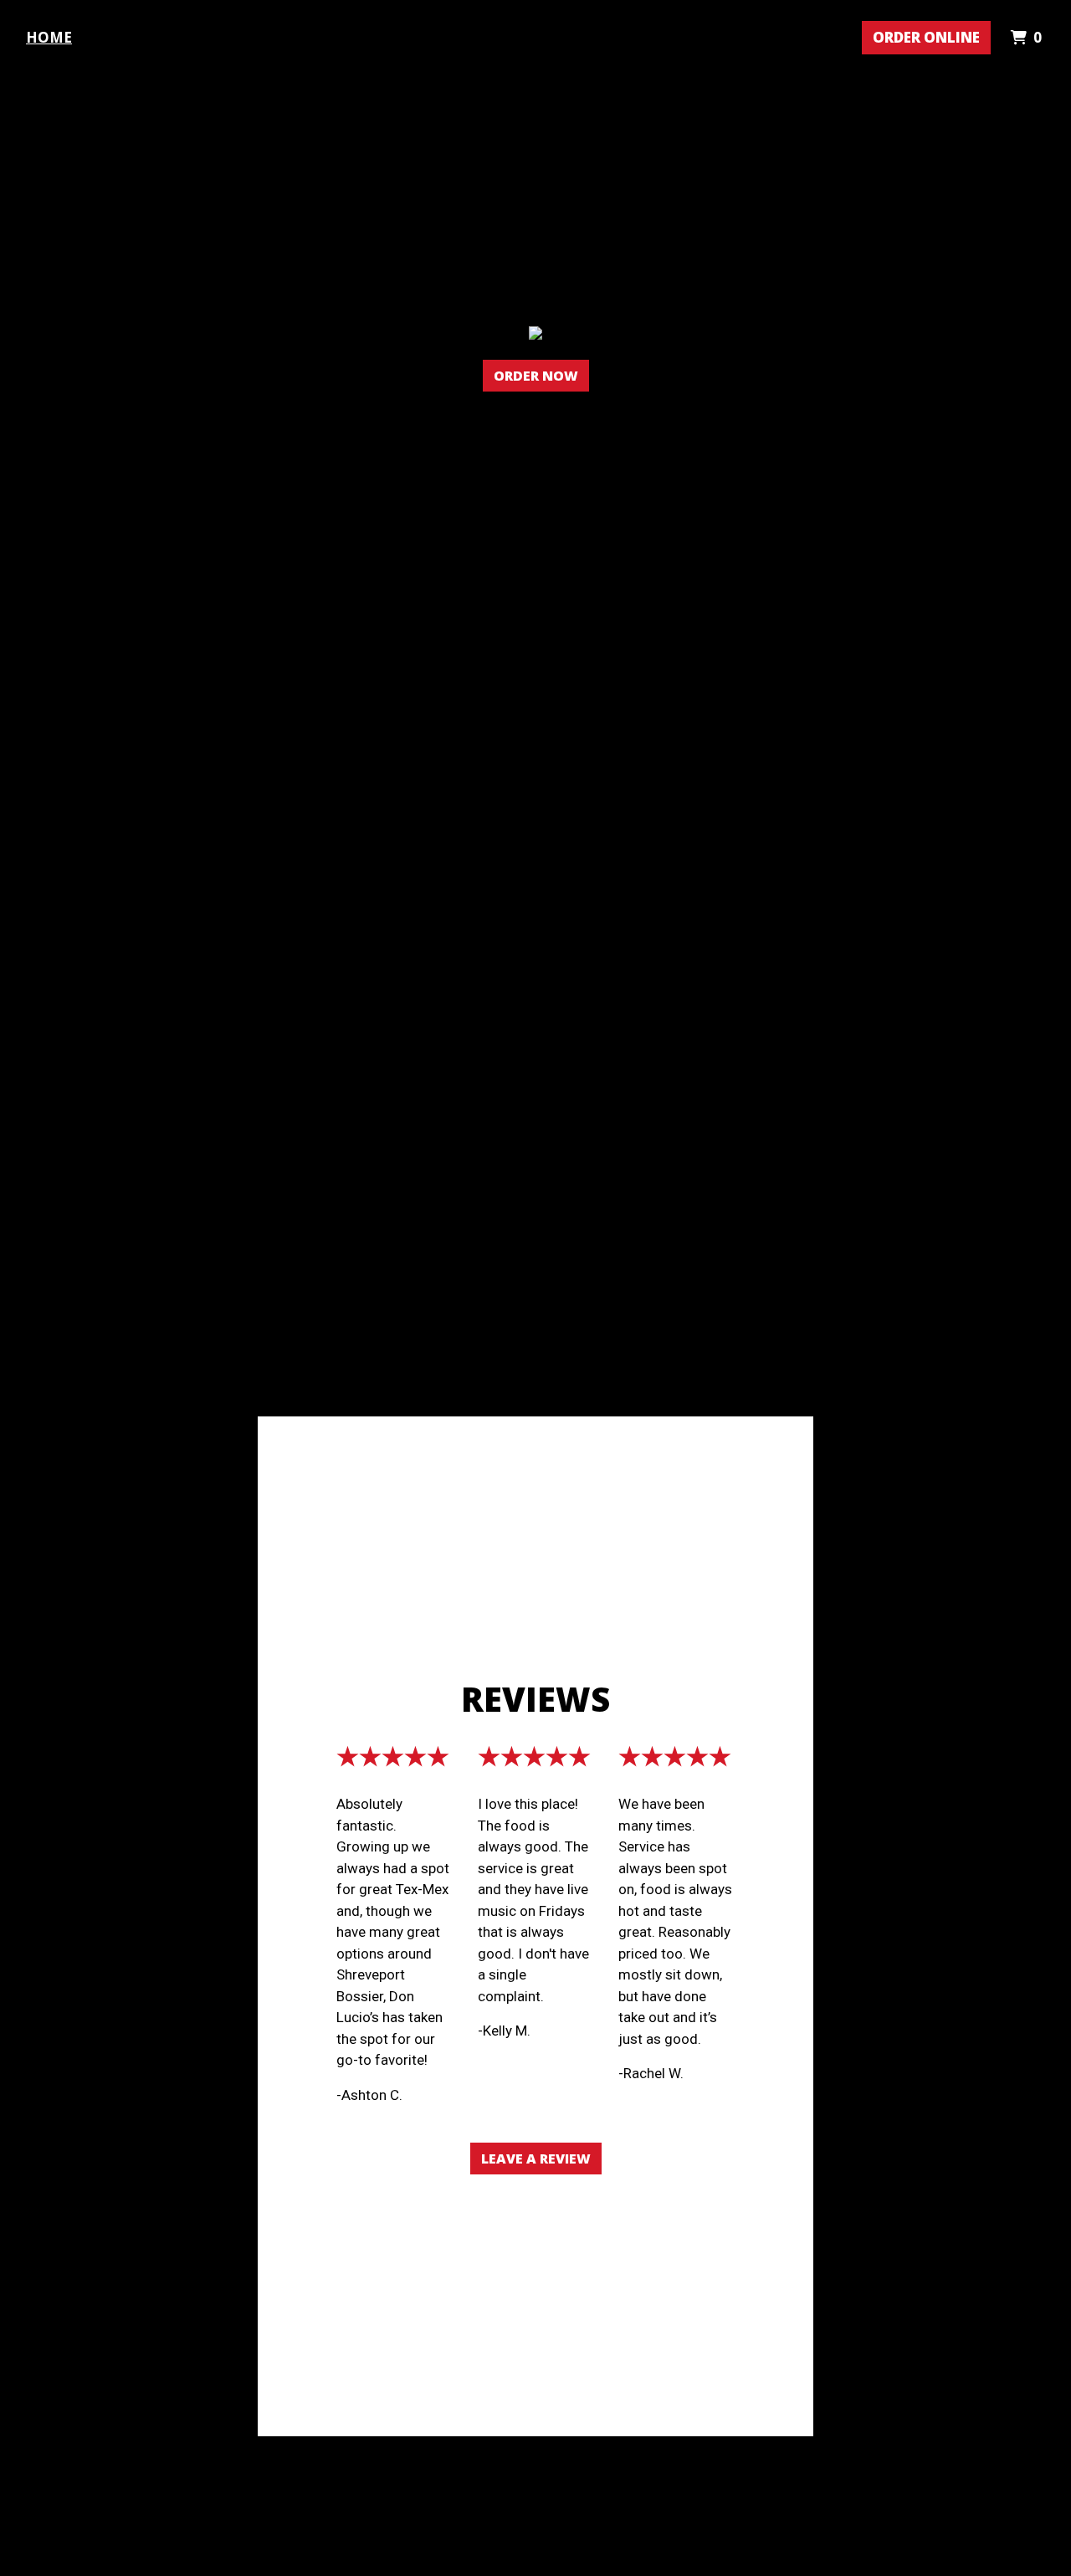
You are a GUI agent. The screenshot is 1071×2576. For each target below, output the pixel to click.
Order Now (536, 376)
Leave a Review (536, 2159)
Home (49, 37)
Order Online (926, 37)
